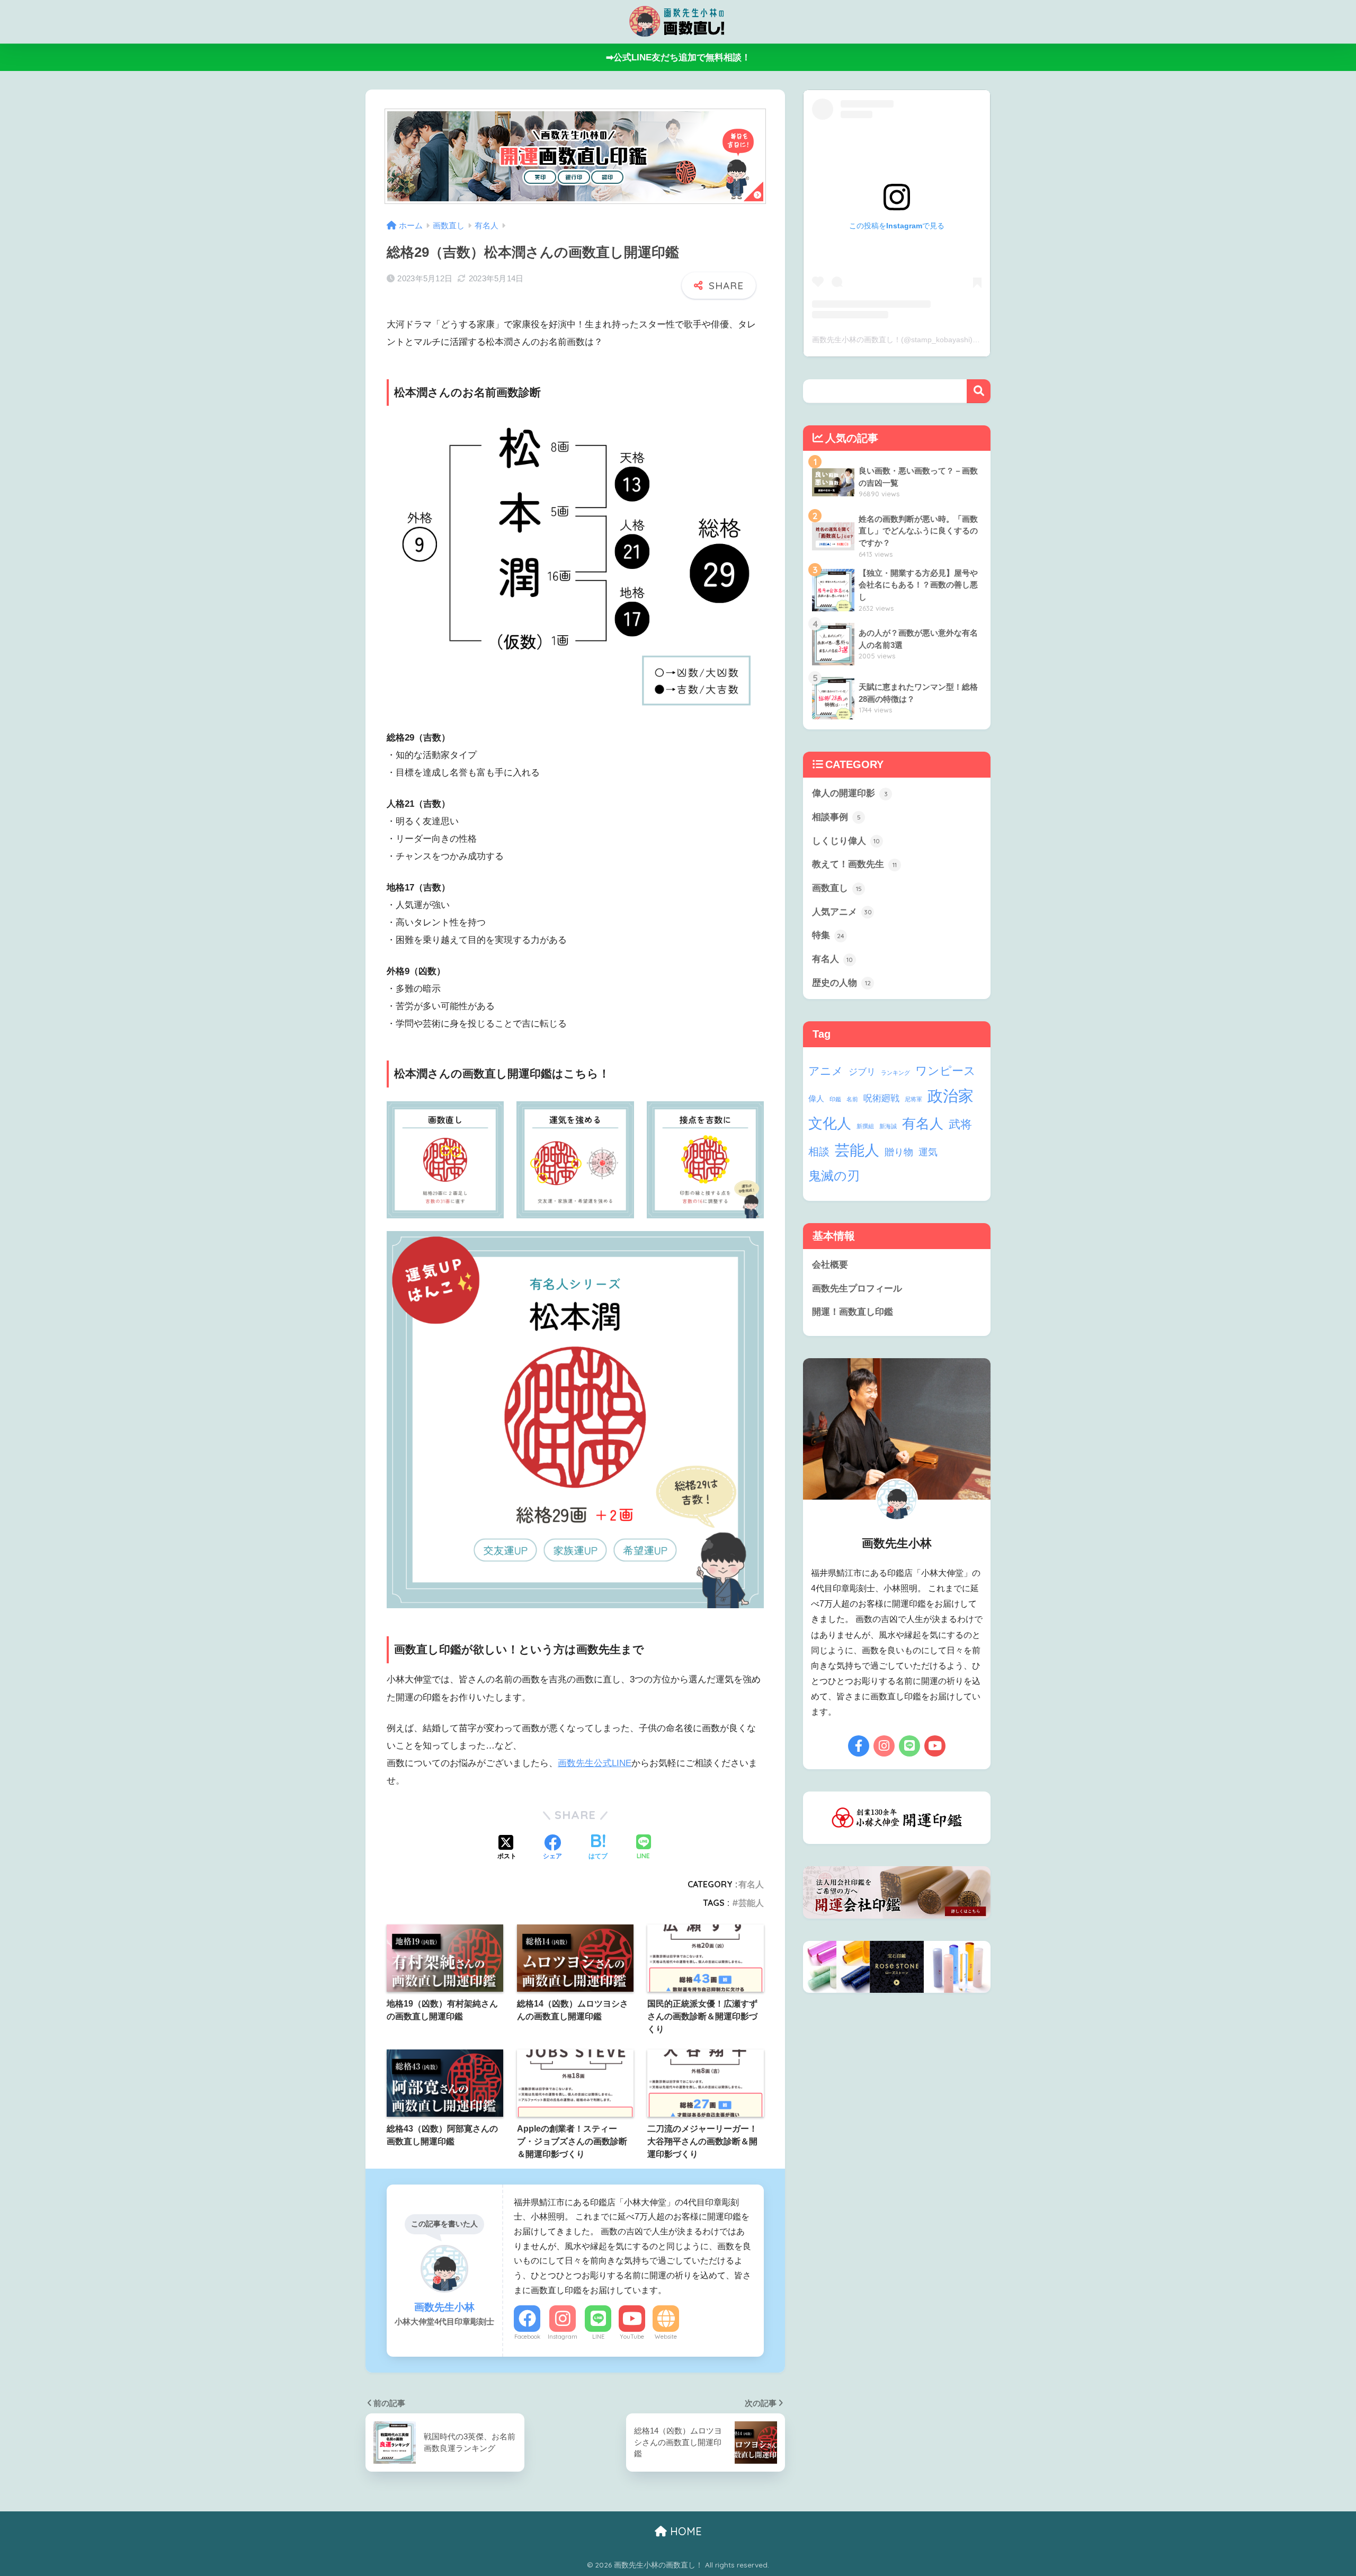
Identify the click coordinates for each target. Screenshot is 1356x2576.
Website (666, 2337)
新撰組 (865, 1126)
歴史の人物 (841, 983)
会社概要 (830, 1265)
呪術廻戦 (881, 1098)
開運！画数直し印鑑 (853, 1312)
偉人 (816, 1098)
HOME (684, 2531)
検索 (979, 391)
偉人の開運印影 (850, 793)
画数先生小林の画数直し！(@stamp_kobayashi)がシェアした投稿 (922, 340)
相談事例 (836, 817)
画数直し (837, 888)
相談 (819, 1152)
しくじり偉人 (846, 841)
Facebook (527, 2337)
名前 (852, 1099)
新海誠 (888, 1126)
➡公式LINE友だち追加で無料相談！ (678, 57)
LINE (598, 2337)
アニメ (826, 1071)
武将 (960, 1124)
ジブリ (862, 1072)
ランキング (895, 1073)
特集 (828, 935)
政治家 (951, 1096)
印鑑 (835, 1099)
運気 (928, 1152)
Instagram (563, 2337)
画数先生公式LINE (595, 1763)
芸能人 (751, 1903)
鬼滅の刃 (834, 1176)
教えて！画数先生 (854, 864)
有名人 (751, 1884)
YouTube (632, 2337)
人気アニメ (842, 912)
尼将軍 (913, 1099)
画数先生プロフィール (857, 1289)
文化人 (830, 1123)
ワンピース (945, 1071)
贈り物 (899, 1152)
